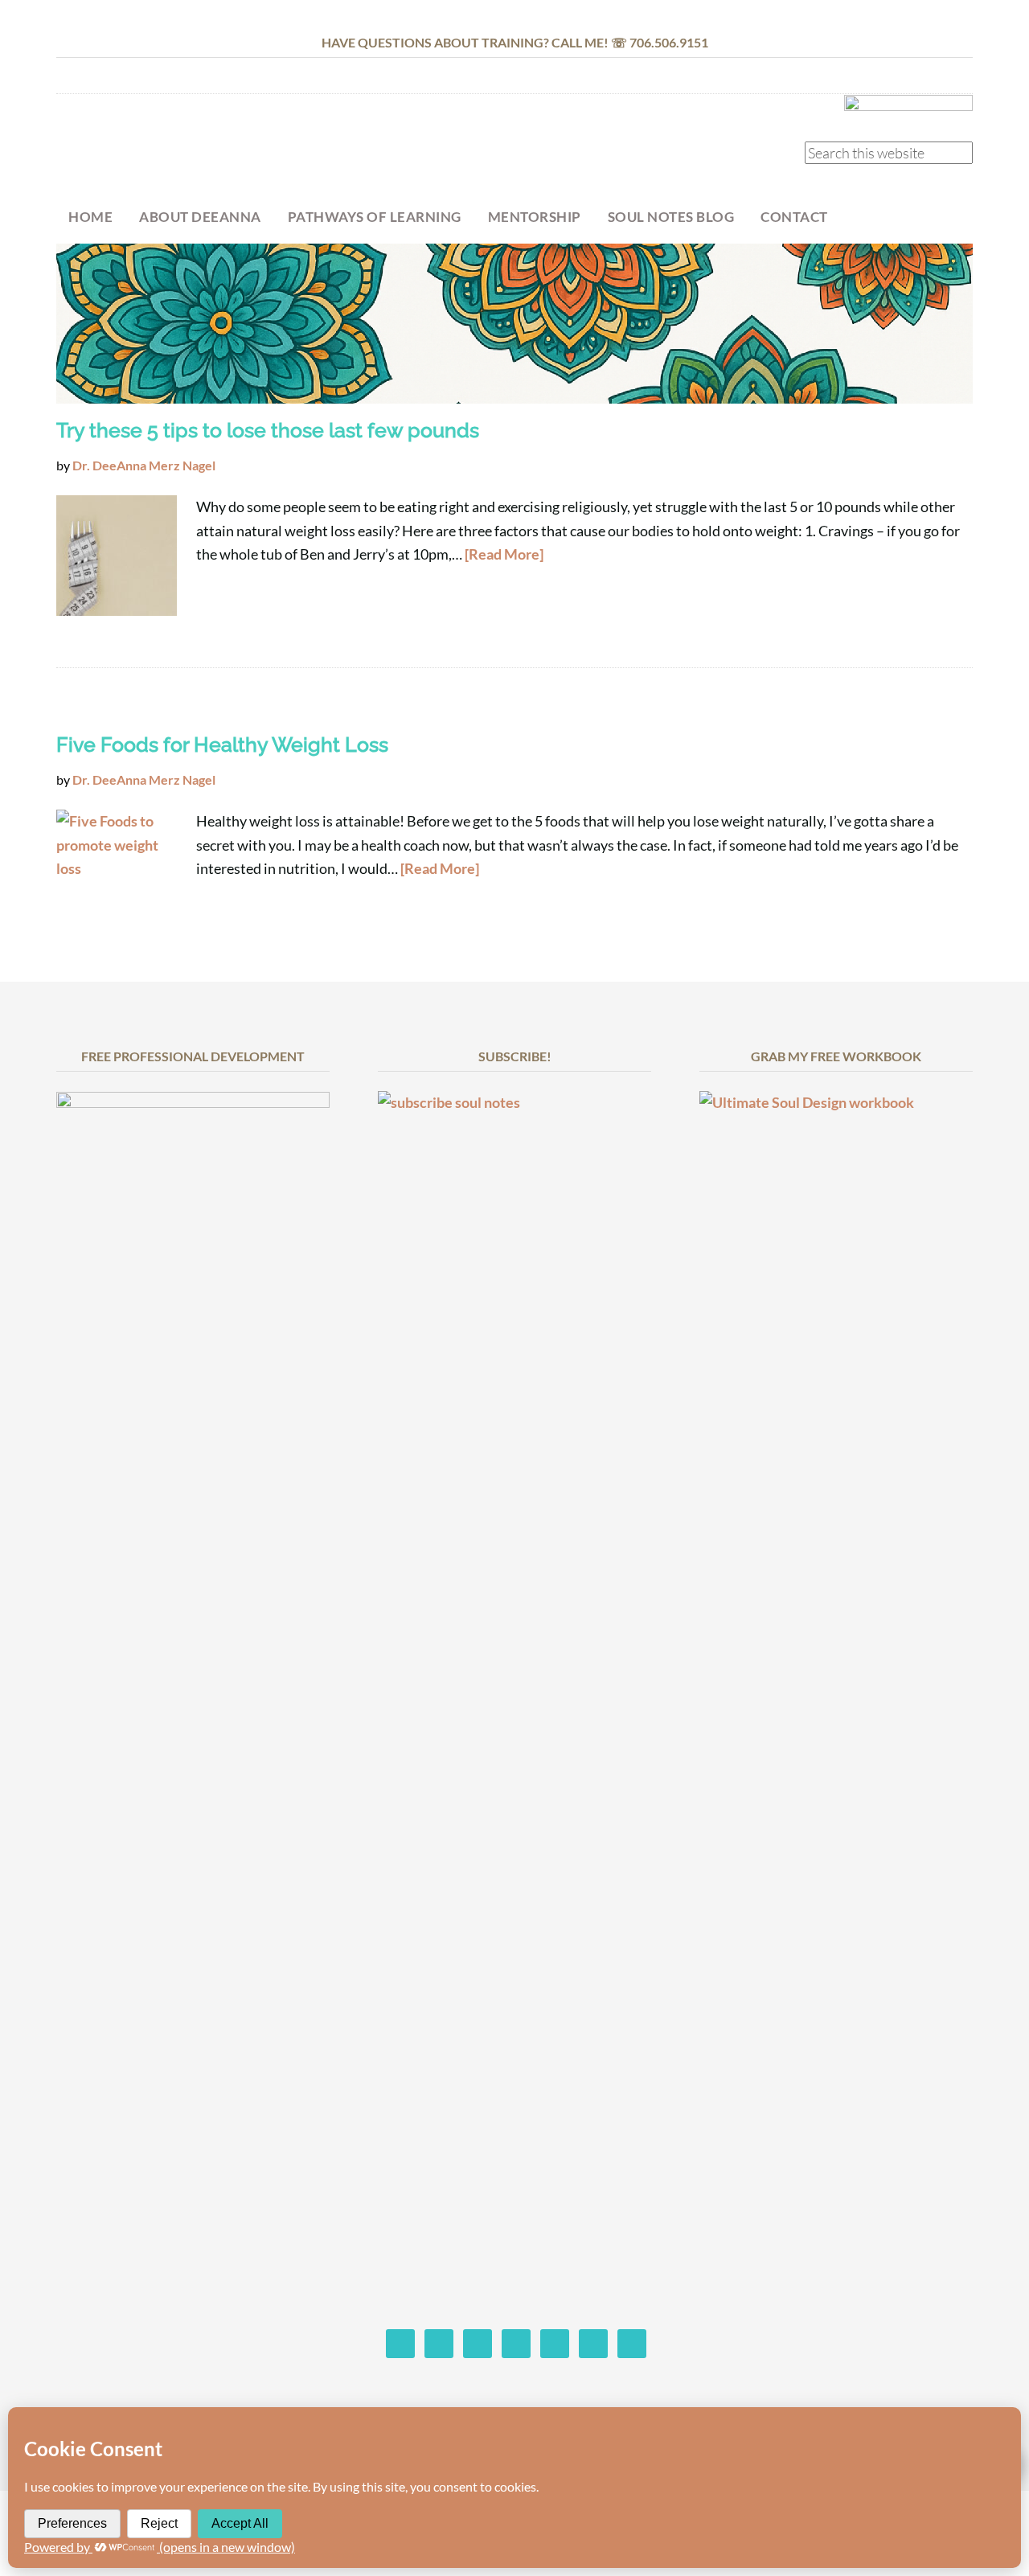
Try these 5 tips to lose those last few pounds (268, 430)
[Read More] (504, 554)
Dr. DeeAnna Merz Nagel (185, 150)
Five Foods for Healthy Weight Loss (222, 744)
